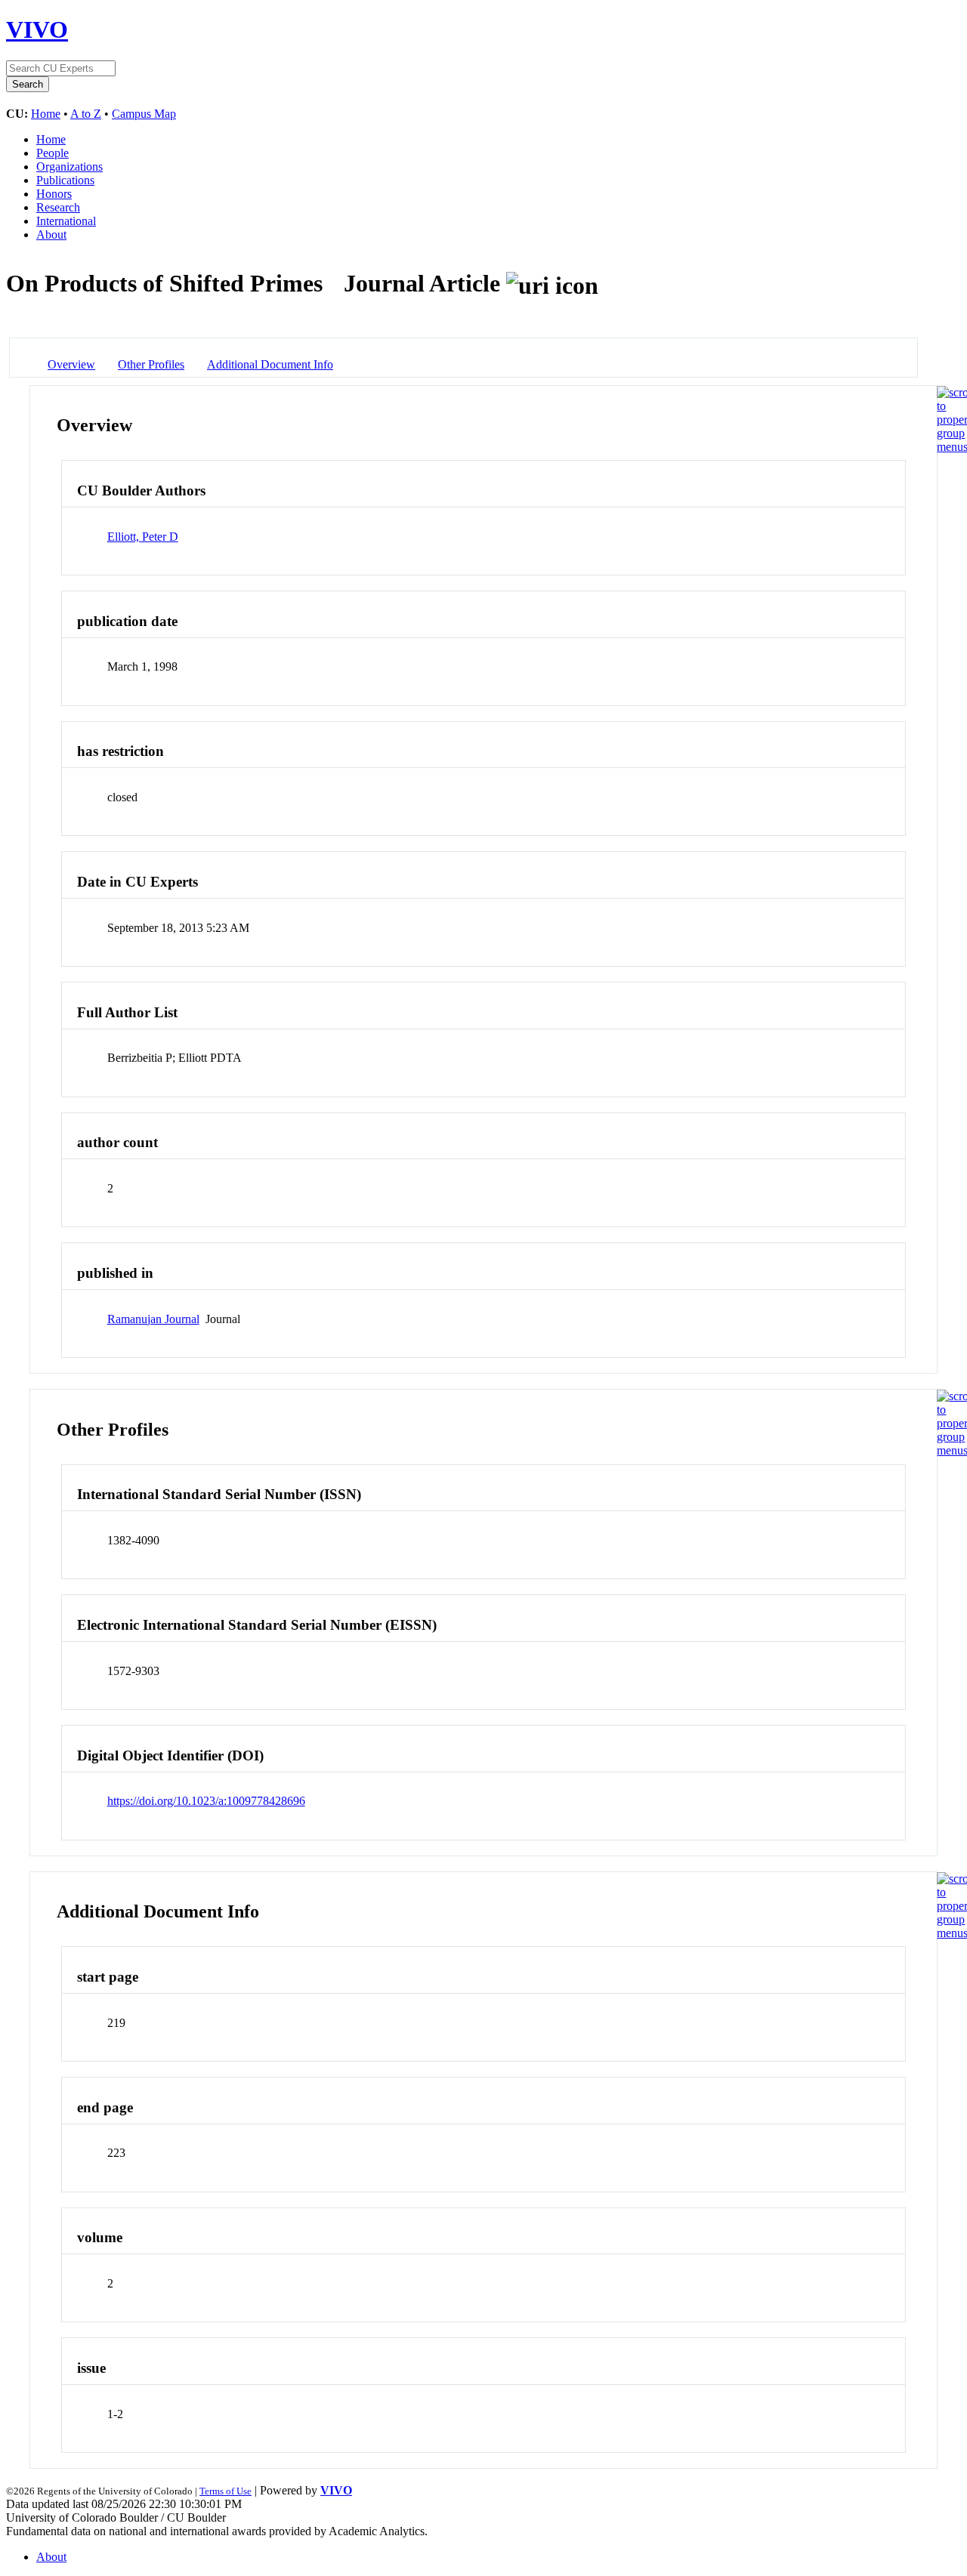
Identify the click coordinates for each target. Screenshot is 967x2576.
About (51, 234)
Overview (71, 364)
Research (58, 207)
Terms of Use (226, 2491)
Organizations (70, 167)
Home (46, 114)
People (53, 153)
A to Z (86, 114)
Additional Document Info (270, 364)
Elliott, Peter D (143, 537)
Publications (65, 180)
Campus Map (144, 114)
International (66, 221)
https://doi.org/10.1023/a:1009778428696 (206, 1801)
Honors (54, 194)
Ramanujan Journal (153, 1319)
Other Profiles (151, 364)
